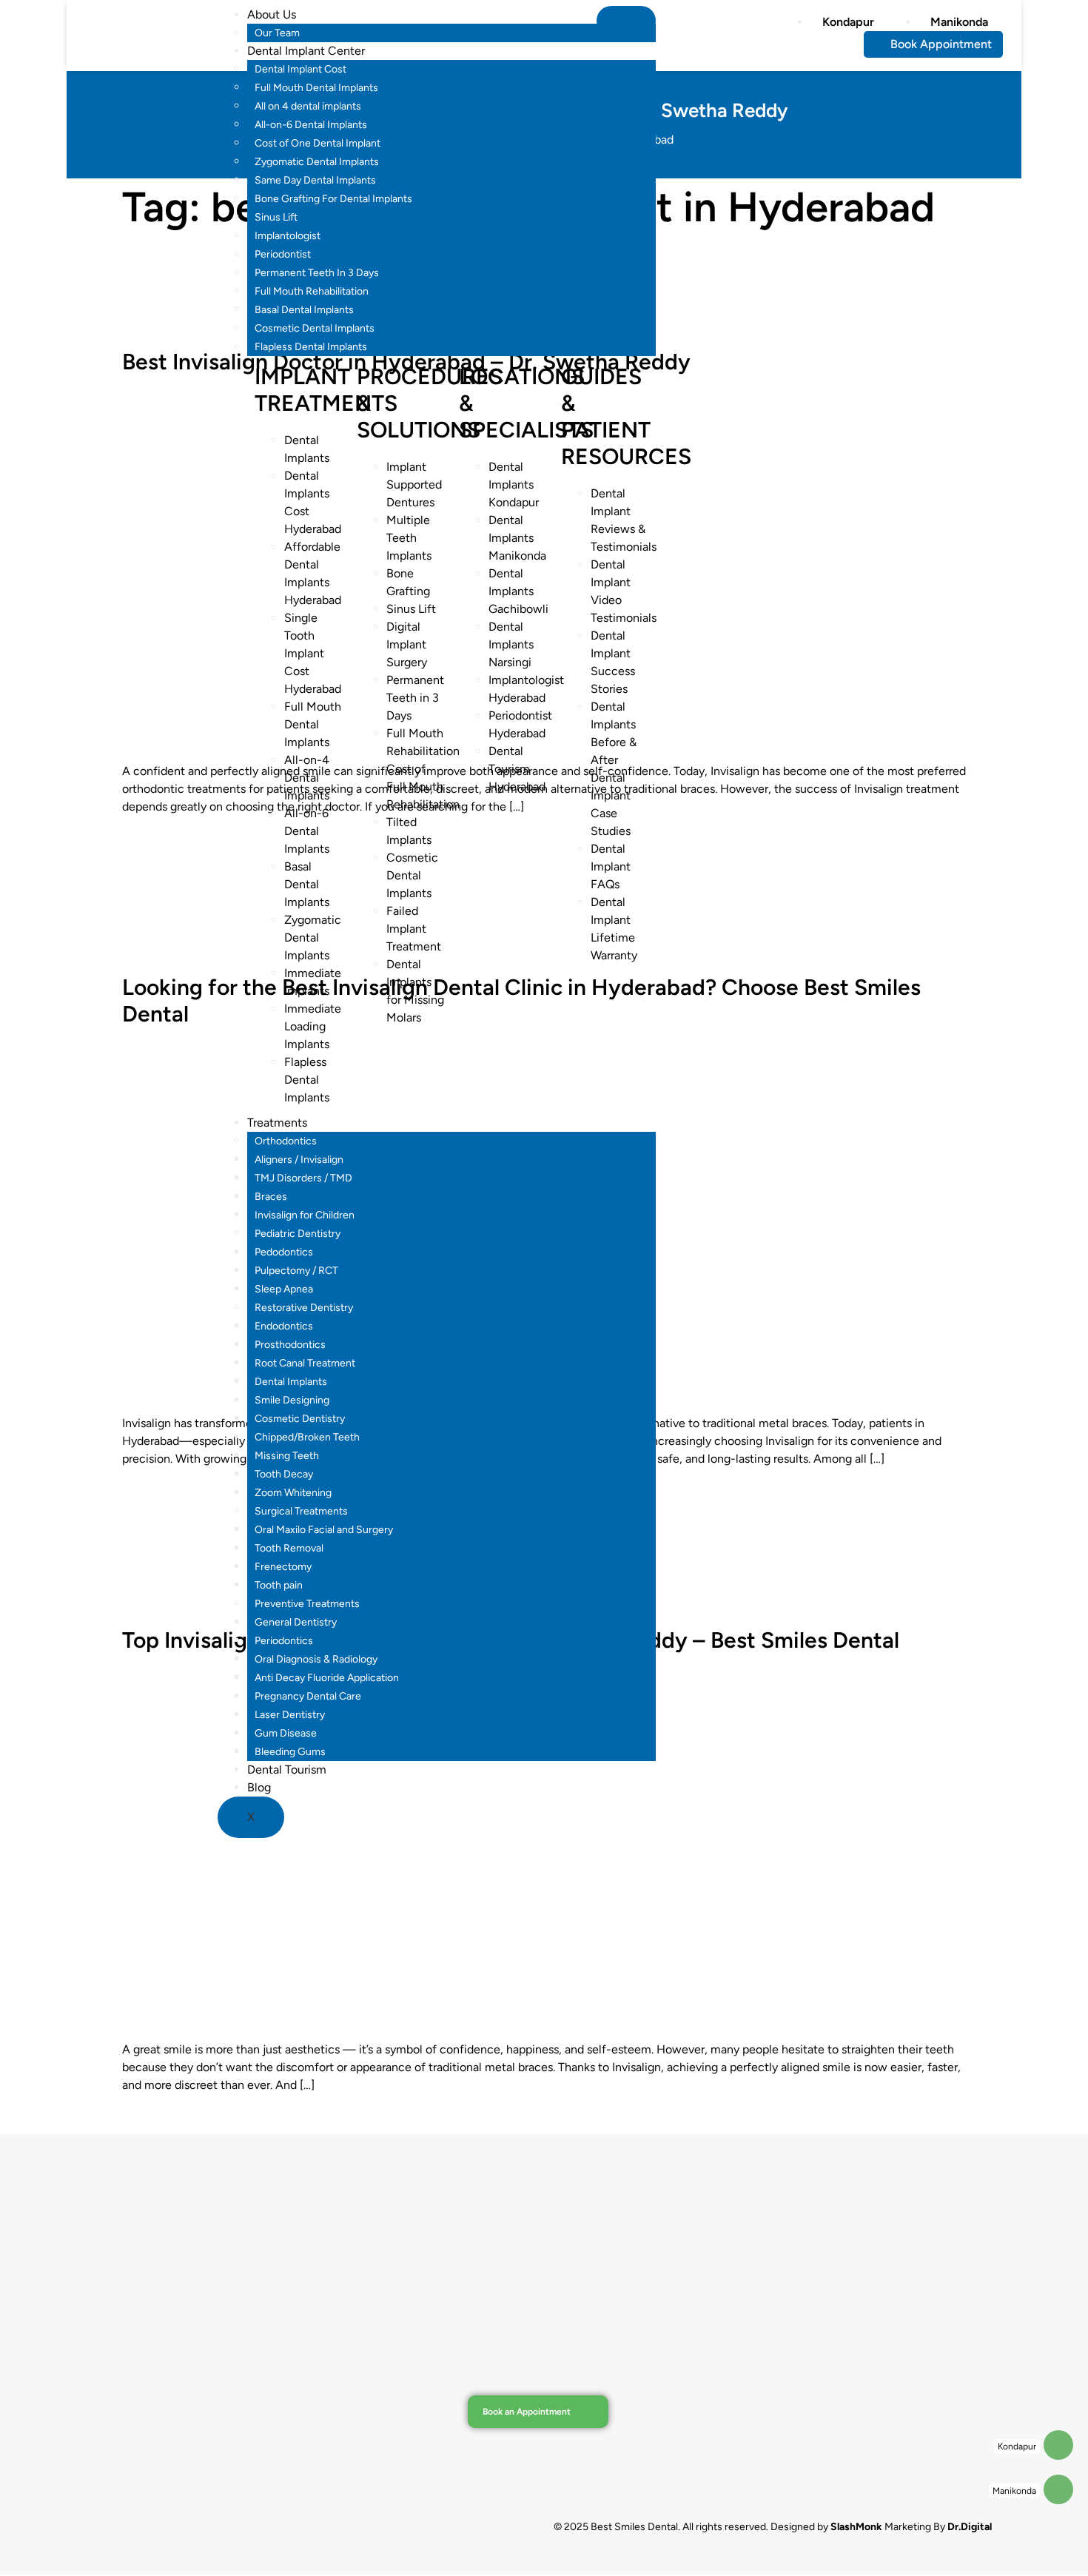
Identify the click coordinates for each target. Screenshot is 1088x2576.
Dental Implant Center (306, 51)
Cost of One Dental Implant (318, 143)
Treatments (277, 1123)
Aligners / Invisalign (299, 1160)
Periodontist (283, 254)
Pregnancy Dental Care (308, 1696)
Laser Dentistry (290, 1715)
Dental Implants (291, 1382)
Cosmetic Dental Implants (315, 328)
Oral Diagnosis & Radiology (316, 1659)
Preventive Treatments (307, 1604)
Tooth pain (279, 1585)
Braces (271, 1197)
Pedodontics (284, 1252)
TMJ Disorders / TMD (303, 1178)
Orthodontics (286, 1141)
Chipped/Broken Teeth (307, 1437)
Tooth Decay (284, 1474)
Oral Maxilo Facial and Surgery (324, 1530)
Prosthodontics (290, 1345)
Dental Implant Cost (300, 69)
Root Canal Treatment (305, 1363)
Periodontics (284, 1641)
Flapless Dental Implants (311, 347)
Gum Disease (286, 1733)
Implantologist (288, 236)
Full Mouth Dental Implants (316, 88)
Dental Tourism (287, 1770)
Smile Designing (292, 1400)
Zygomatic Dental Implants (317, 162)
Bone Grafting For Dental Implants (333, 199)
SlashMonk (856, 2527)
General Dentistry (296, 1622)
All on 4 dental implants (308, 106)
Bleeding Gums (290, 1752)
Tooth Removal (289, 1548)
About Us (272, 14)
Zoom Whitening (293, 1493)
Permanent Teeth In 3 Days (317, 273)
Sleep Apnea (284, 1289)
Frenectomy (283, 1567)
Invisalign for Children (305, 1215)
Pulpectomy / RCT (296, 1271)
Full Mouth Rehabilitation (312, 291)
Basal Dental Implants (304, 310)
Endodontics (284, 1326)
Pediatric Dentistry (298, 1234)
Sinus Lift (276, 217)
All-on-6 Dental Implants (311, 125)
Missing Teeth (287, 1456)
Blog (259, 1787)
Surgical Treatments (301, 1511)
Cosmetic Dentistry (300, 1419)
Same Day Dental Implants (315, 180)
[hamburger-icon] (626, 21)
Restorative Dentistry (304, 1308)
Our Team (277, 33)
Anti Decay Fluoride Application (327, 1678)
